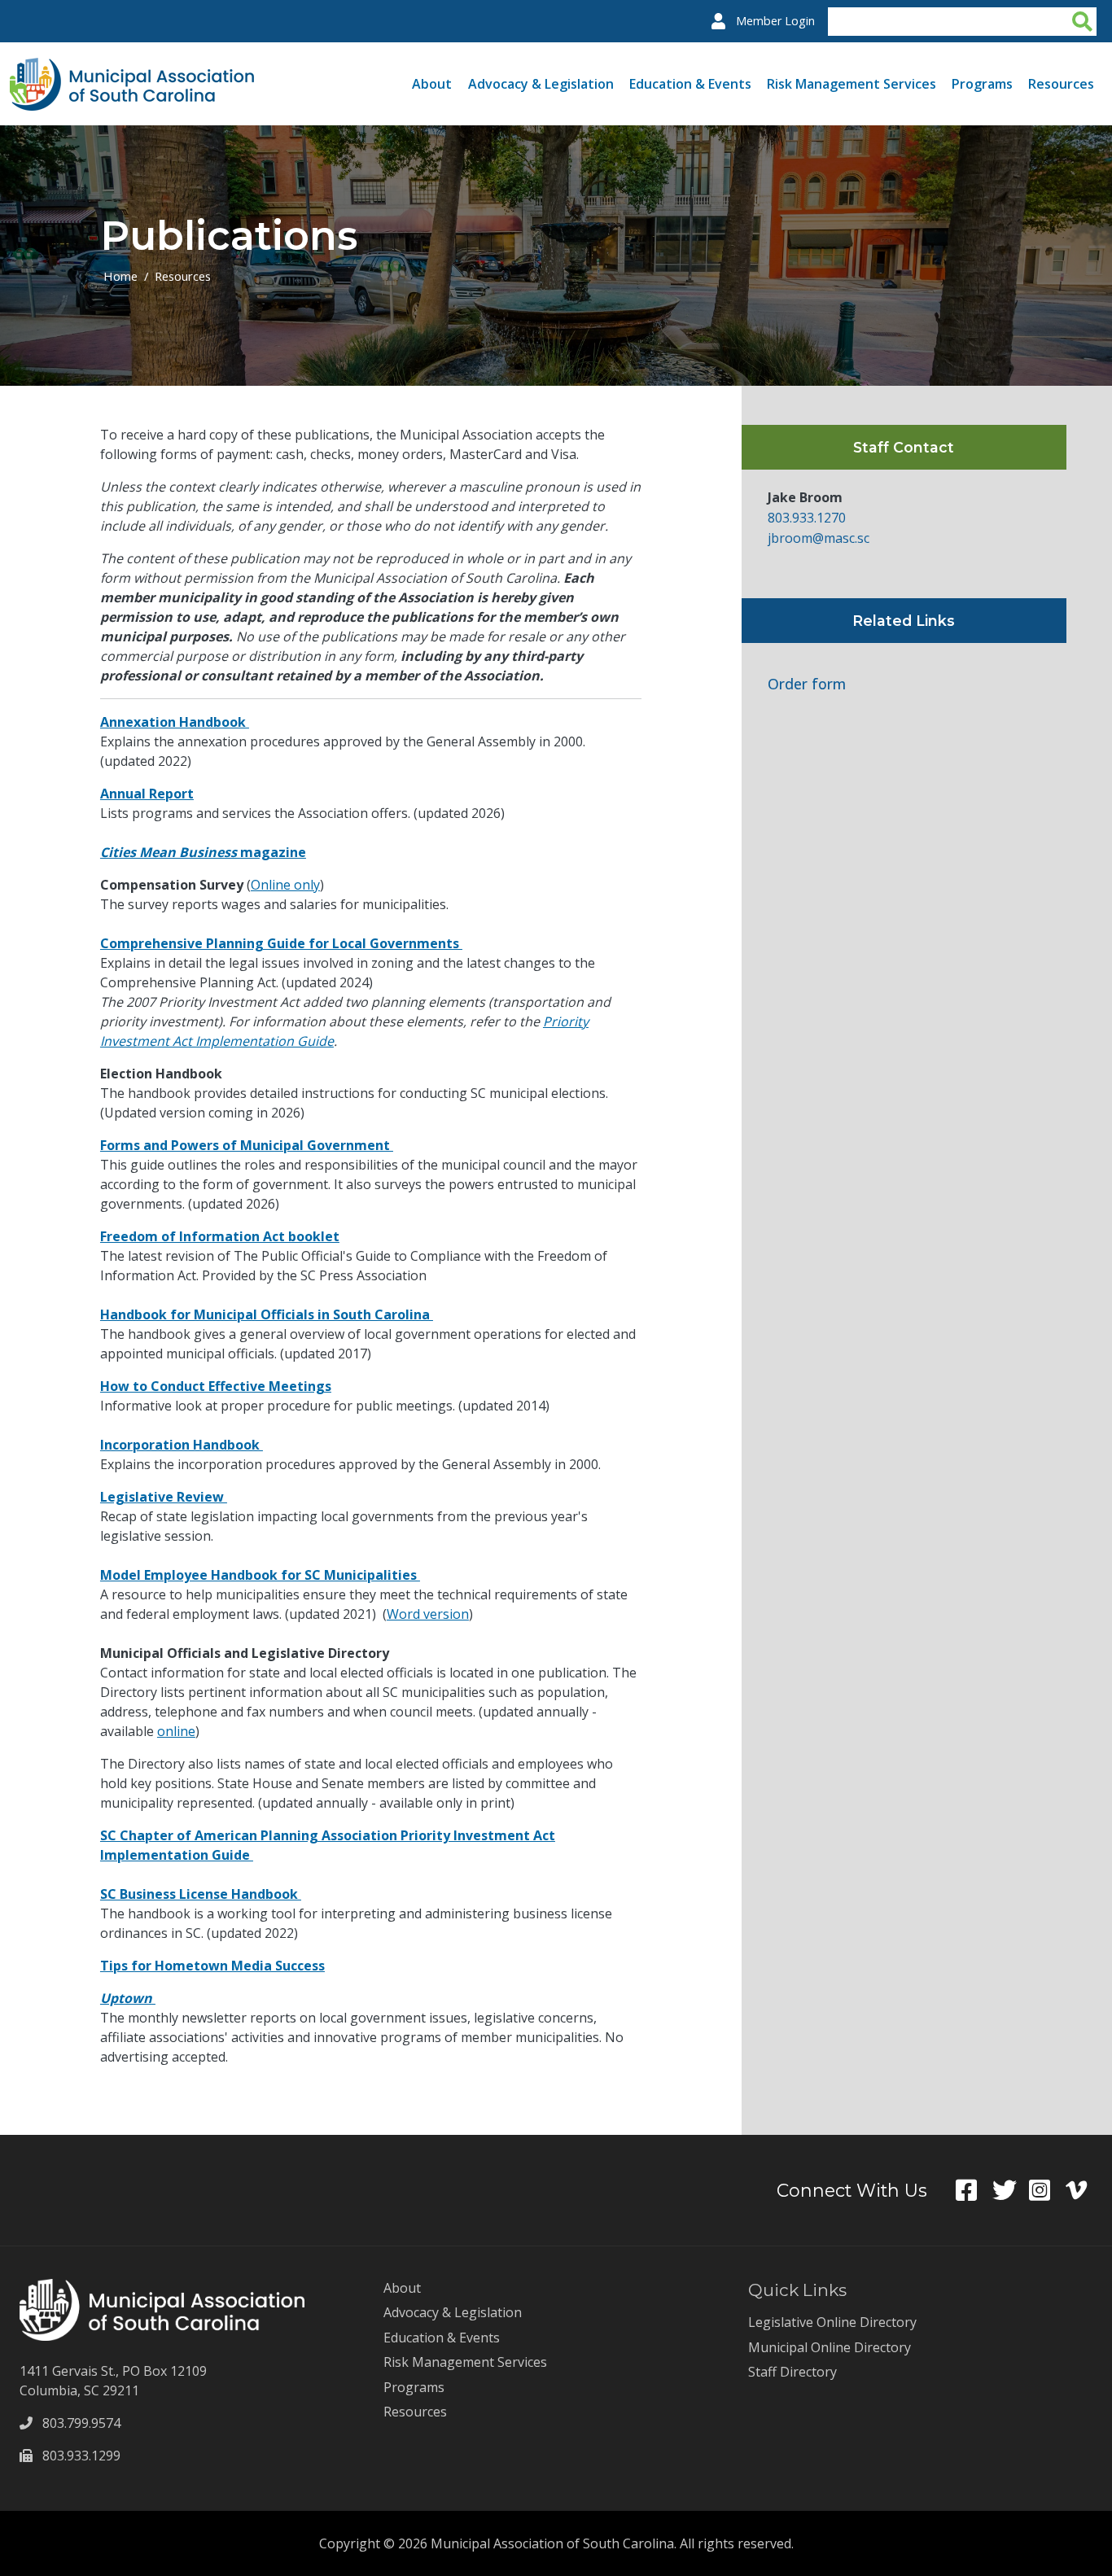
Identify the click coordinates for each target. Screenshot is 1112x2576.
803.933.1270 (807, 518)
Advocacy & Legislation (541, 84)
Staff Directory (792, 2372)
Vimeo (1084, 2190)
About (432, 84)
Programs (982, 84)
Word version (428, 1614)
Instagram (1047, 2190)
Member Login (775, 21)
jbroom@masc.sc (819, 538)
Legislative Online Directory (832, 2322)
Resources (1061, 84)
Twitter (1011, 2190)
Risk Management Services (852, 84)
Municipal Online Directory (830, 2347)
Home (120, 276)
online (176, 1731)
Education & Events (690, 84)
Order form (807, 684)
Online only (285, 885)
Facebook (974, 2190)
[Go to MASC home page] (132, 68)
